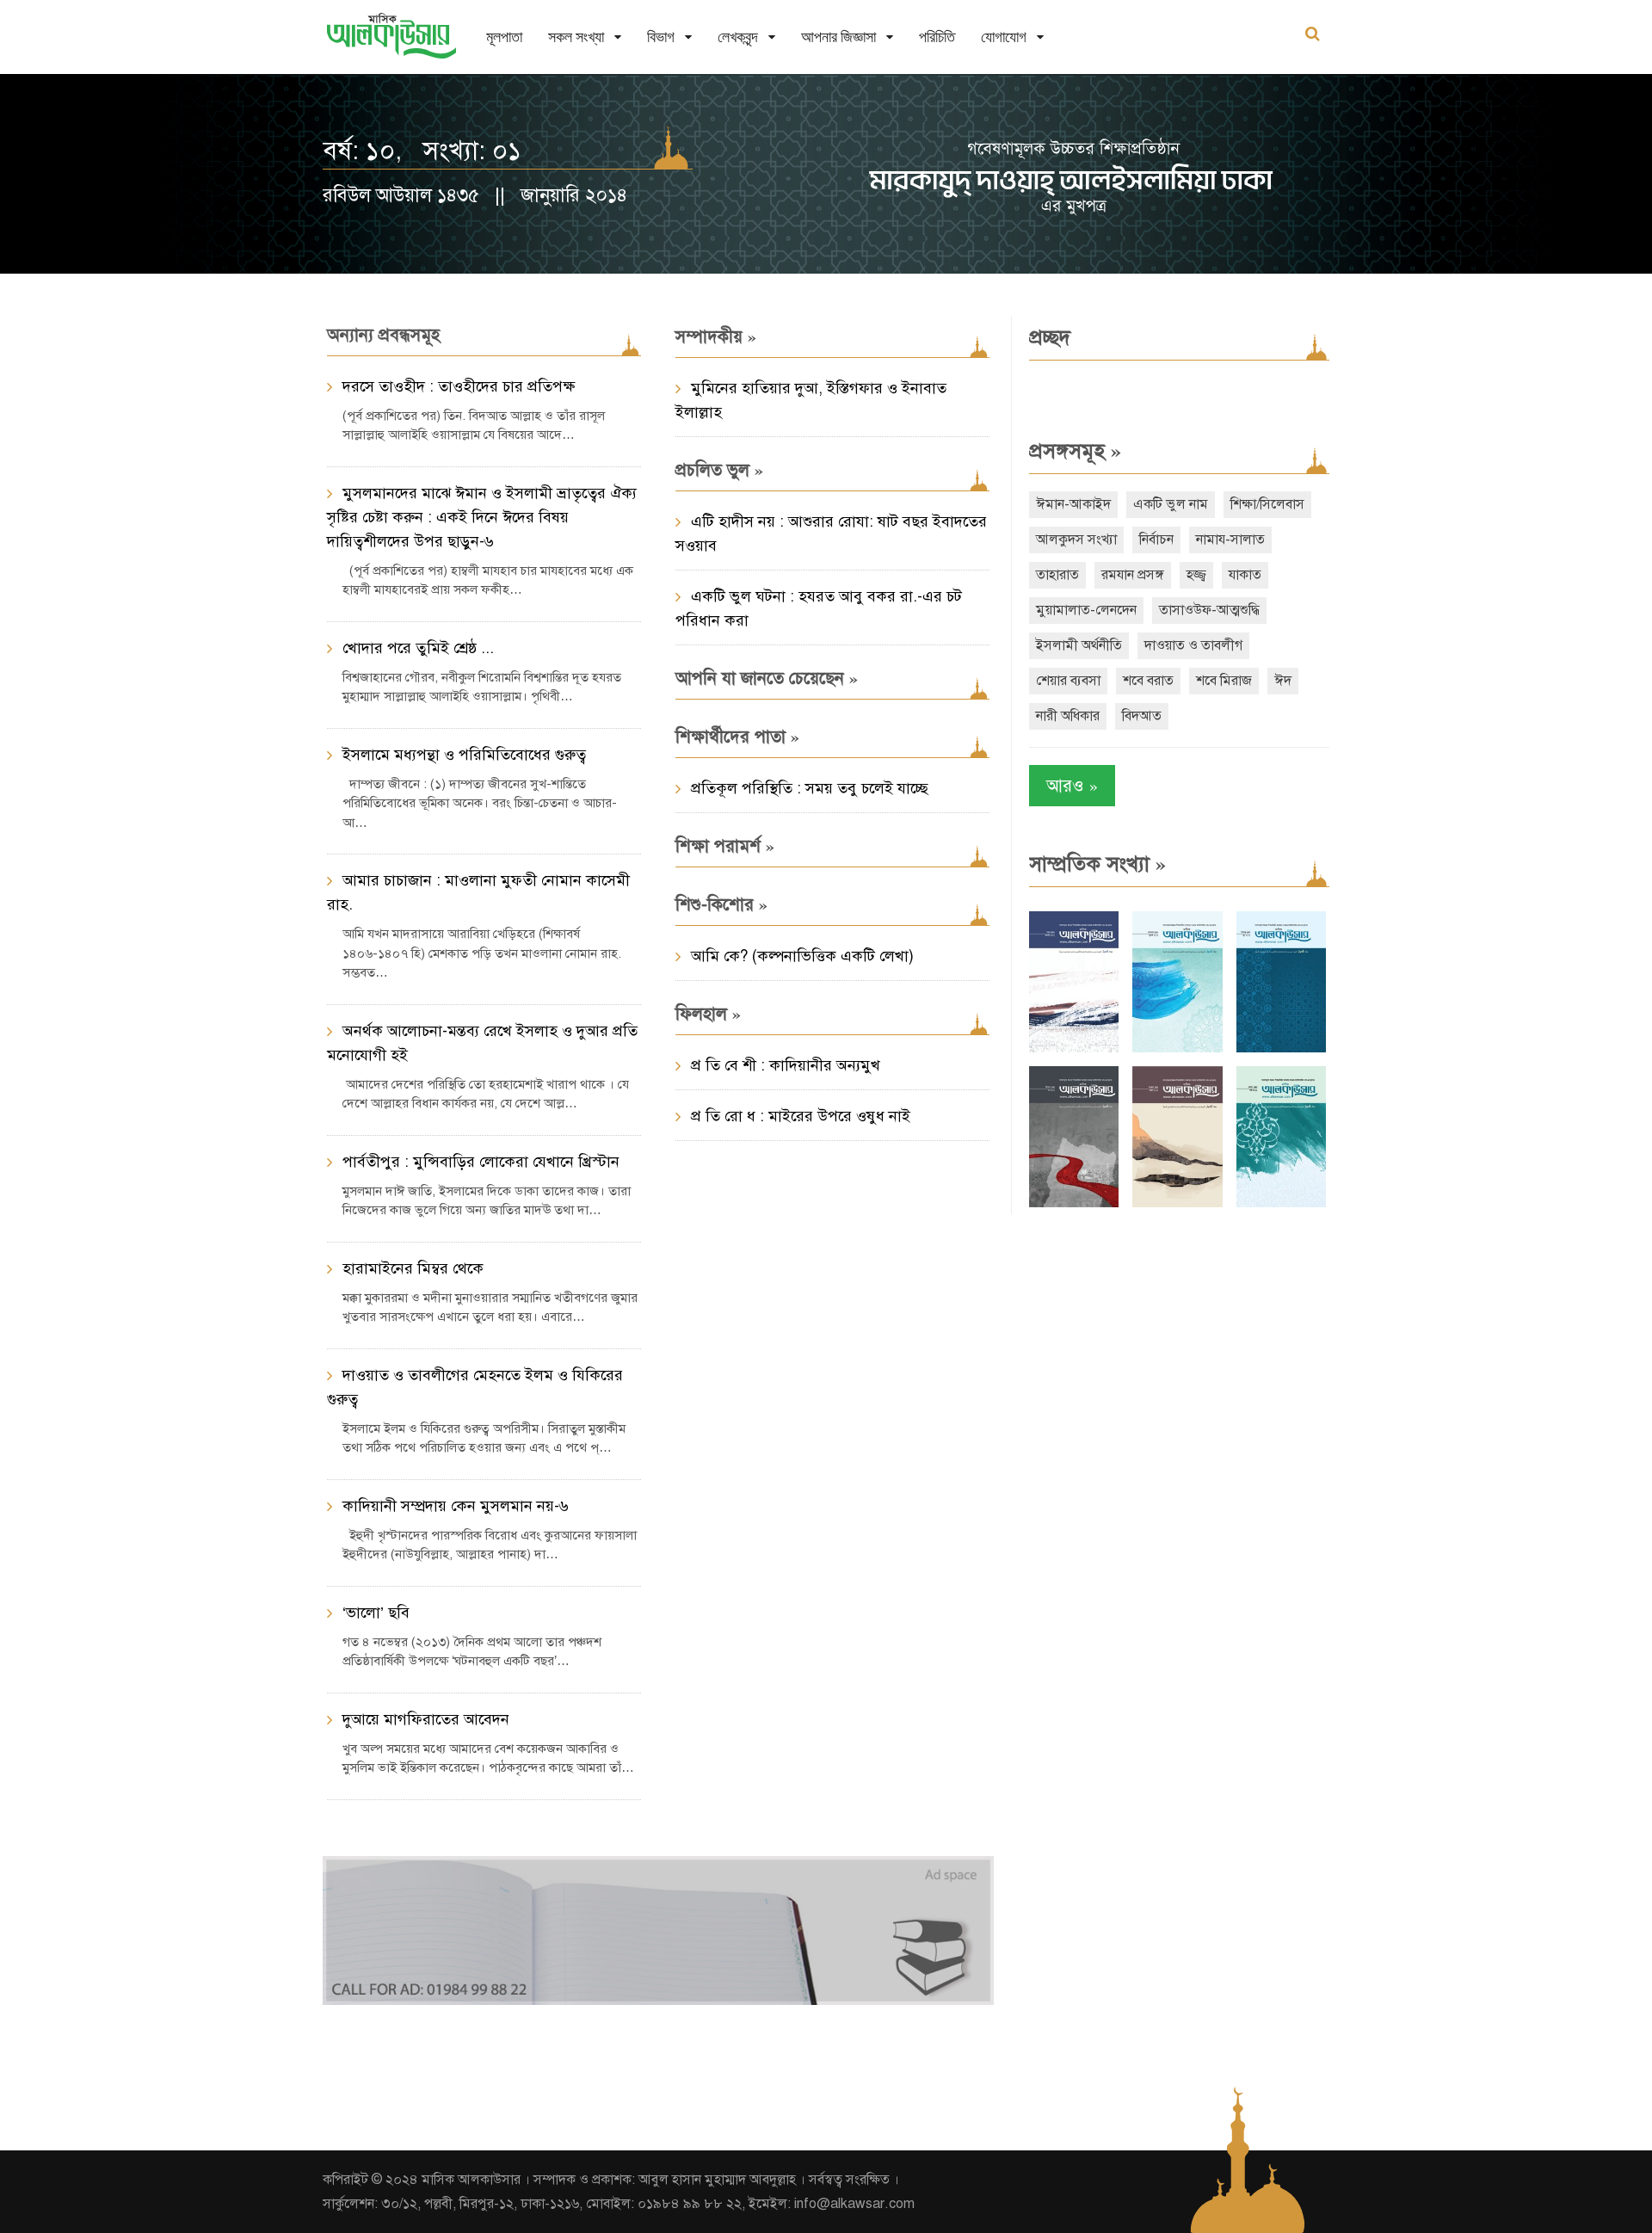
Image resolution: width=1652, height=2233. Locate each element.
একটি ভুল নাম (1171, 504)
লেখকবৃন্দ (738, 37)
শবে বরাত (1148, 681)
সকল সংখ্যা (576, 37)
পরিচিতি (937, 37)
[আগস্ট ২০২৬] (1074, 1049)
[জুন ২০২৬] (1281, 1049)
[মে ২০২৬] (1074, 1203)
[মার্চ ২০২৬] (1281, 1203)
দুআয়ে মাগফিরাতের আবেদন (426, 1719)
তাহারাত (1057, 575)
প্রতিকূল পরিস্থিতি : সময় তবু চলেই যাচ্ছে (810, 788)
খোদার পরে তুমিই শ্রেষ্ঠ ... (418, 648)
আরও (1072, 785)
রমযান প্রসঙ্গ (1133, 575)
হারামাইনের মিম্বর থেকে (413, 1268)
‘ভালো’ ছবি (376, 1613)
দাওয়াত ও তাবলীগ (1193, 645)
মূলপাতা (504, 37)
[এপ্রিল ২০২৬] (1177, 1203)
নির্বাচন (1156, 540)
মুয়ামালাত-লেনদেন (1086, 610)
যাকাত (1245, 575)
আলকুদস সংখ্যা (1076, 540)
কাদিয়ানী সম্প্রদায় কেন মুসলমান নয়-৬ (456, 1506)
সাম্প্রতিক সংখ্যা (1097, 864)
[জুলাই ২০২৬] (1177, 1049)
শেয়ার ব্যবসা (1068, 681)
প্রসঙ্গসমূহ (1075, 451)
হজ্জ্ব (1196, 575)
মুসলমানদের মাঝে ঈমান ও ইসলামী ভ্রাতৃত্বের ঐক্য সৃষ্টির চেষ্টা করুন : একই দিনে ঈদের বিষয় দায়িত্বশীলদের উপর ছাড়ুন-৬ (482, 517)
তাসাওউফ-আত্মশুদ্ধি (1209, 610)
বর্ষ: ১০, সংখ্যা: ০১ (422, 151)
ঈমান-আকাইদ (1073, 504)
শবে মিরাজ (1224, 681)
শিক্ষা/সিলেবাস (1267, 504)
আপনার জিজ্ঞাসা (838, 37)
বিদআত (1142, 716)
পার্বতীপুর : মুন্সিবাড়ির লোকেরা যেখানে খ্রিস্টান (481, 1162)
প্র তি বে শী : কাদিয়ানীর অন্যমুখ (786, 1065)
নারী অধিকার (1068, 716)
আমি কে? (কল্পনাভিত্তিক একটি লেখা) (802, 956)
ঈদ (1283, 681)
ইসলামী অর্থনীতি (1079, 645)
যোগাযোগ (1004, 37)
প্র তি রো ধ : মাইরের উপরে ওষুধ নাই (801, 1116)
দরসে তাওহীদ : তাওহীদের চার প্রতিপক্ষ (459, 386)
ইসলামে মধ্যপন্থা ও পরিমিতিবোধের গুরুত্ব (464, 755)
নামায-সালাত (1230, 540)
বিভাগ (661, 37)
